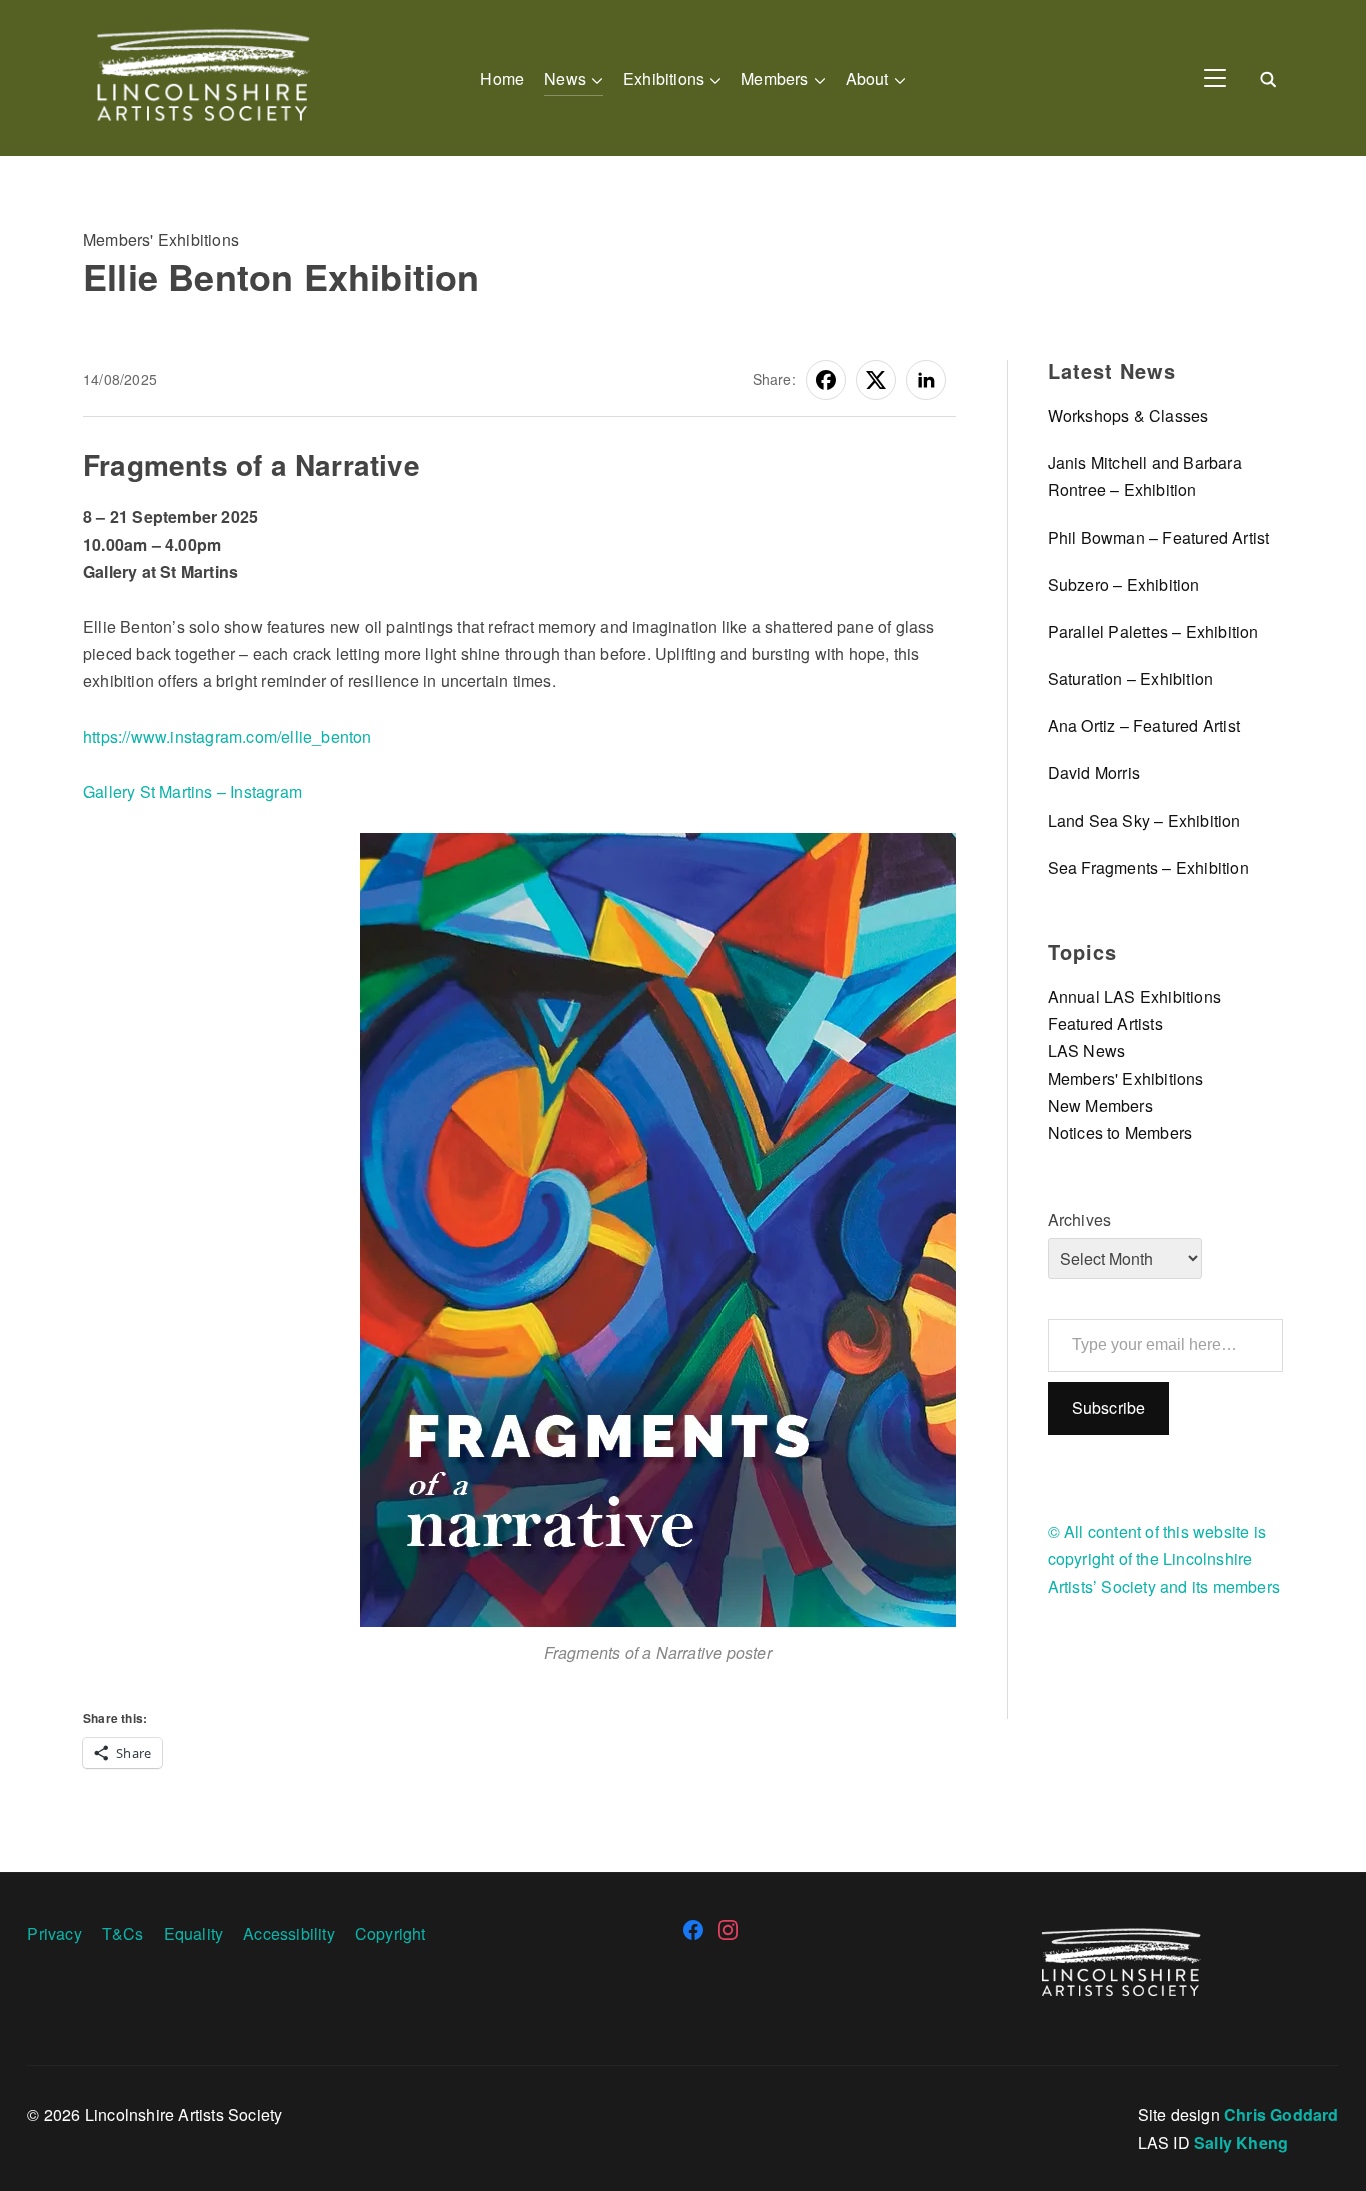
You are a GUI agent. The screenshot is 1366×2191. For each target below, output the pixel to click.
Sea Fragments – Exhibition (1148, 867)
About (867, 78)
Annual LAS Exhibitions (1134, 996)
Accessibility (289, 1933)
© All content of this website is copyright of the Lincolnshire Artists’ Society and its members (1164, 1558)
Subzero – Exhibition (1124, 584)
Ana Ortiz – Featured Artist (1144, 725)
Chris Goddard (1281, 2114)
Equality (194, 1933)
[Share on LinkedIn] (926, 380)
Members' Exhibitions (161, 239)
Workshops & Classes (1128, 415)
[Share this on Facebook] (826, 380)
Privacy (54, 1933)
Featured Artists (1105, 1023)
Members (774, 78)
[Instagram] (728, 1930)
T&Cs (123, 1933)
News (565, 78)
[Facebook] (693, 1930)
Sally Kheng (1241, 2142)
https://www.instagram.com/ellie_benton (227, 736)
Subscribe (1109, 1407)
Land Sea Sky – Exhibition (1144, 820)
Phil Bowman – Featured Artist (1159, 537)
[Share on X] (876, 380)
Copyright (390, 1933)
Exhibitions (663, 78)
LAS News (1087, 1050)
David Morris (1094, 772)
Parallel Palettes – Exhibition (1153, 631)
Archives (1080, 1219)
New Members (1100, 1105)
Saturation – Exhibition (1131, 678)
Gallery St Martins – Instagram (192, 791)
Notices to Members (1120, 1132)
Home (502, 78)
